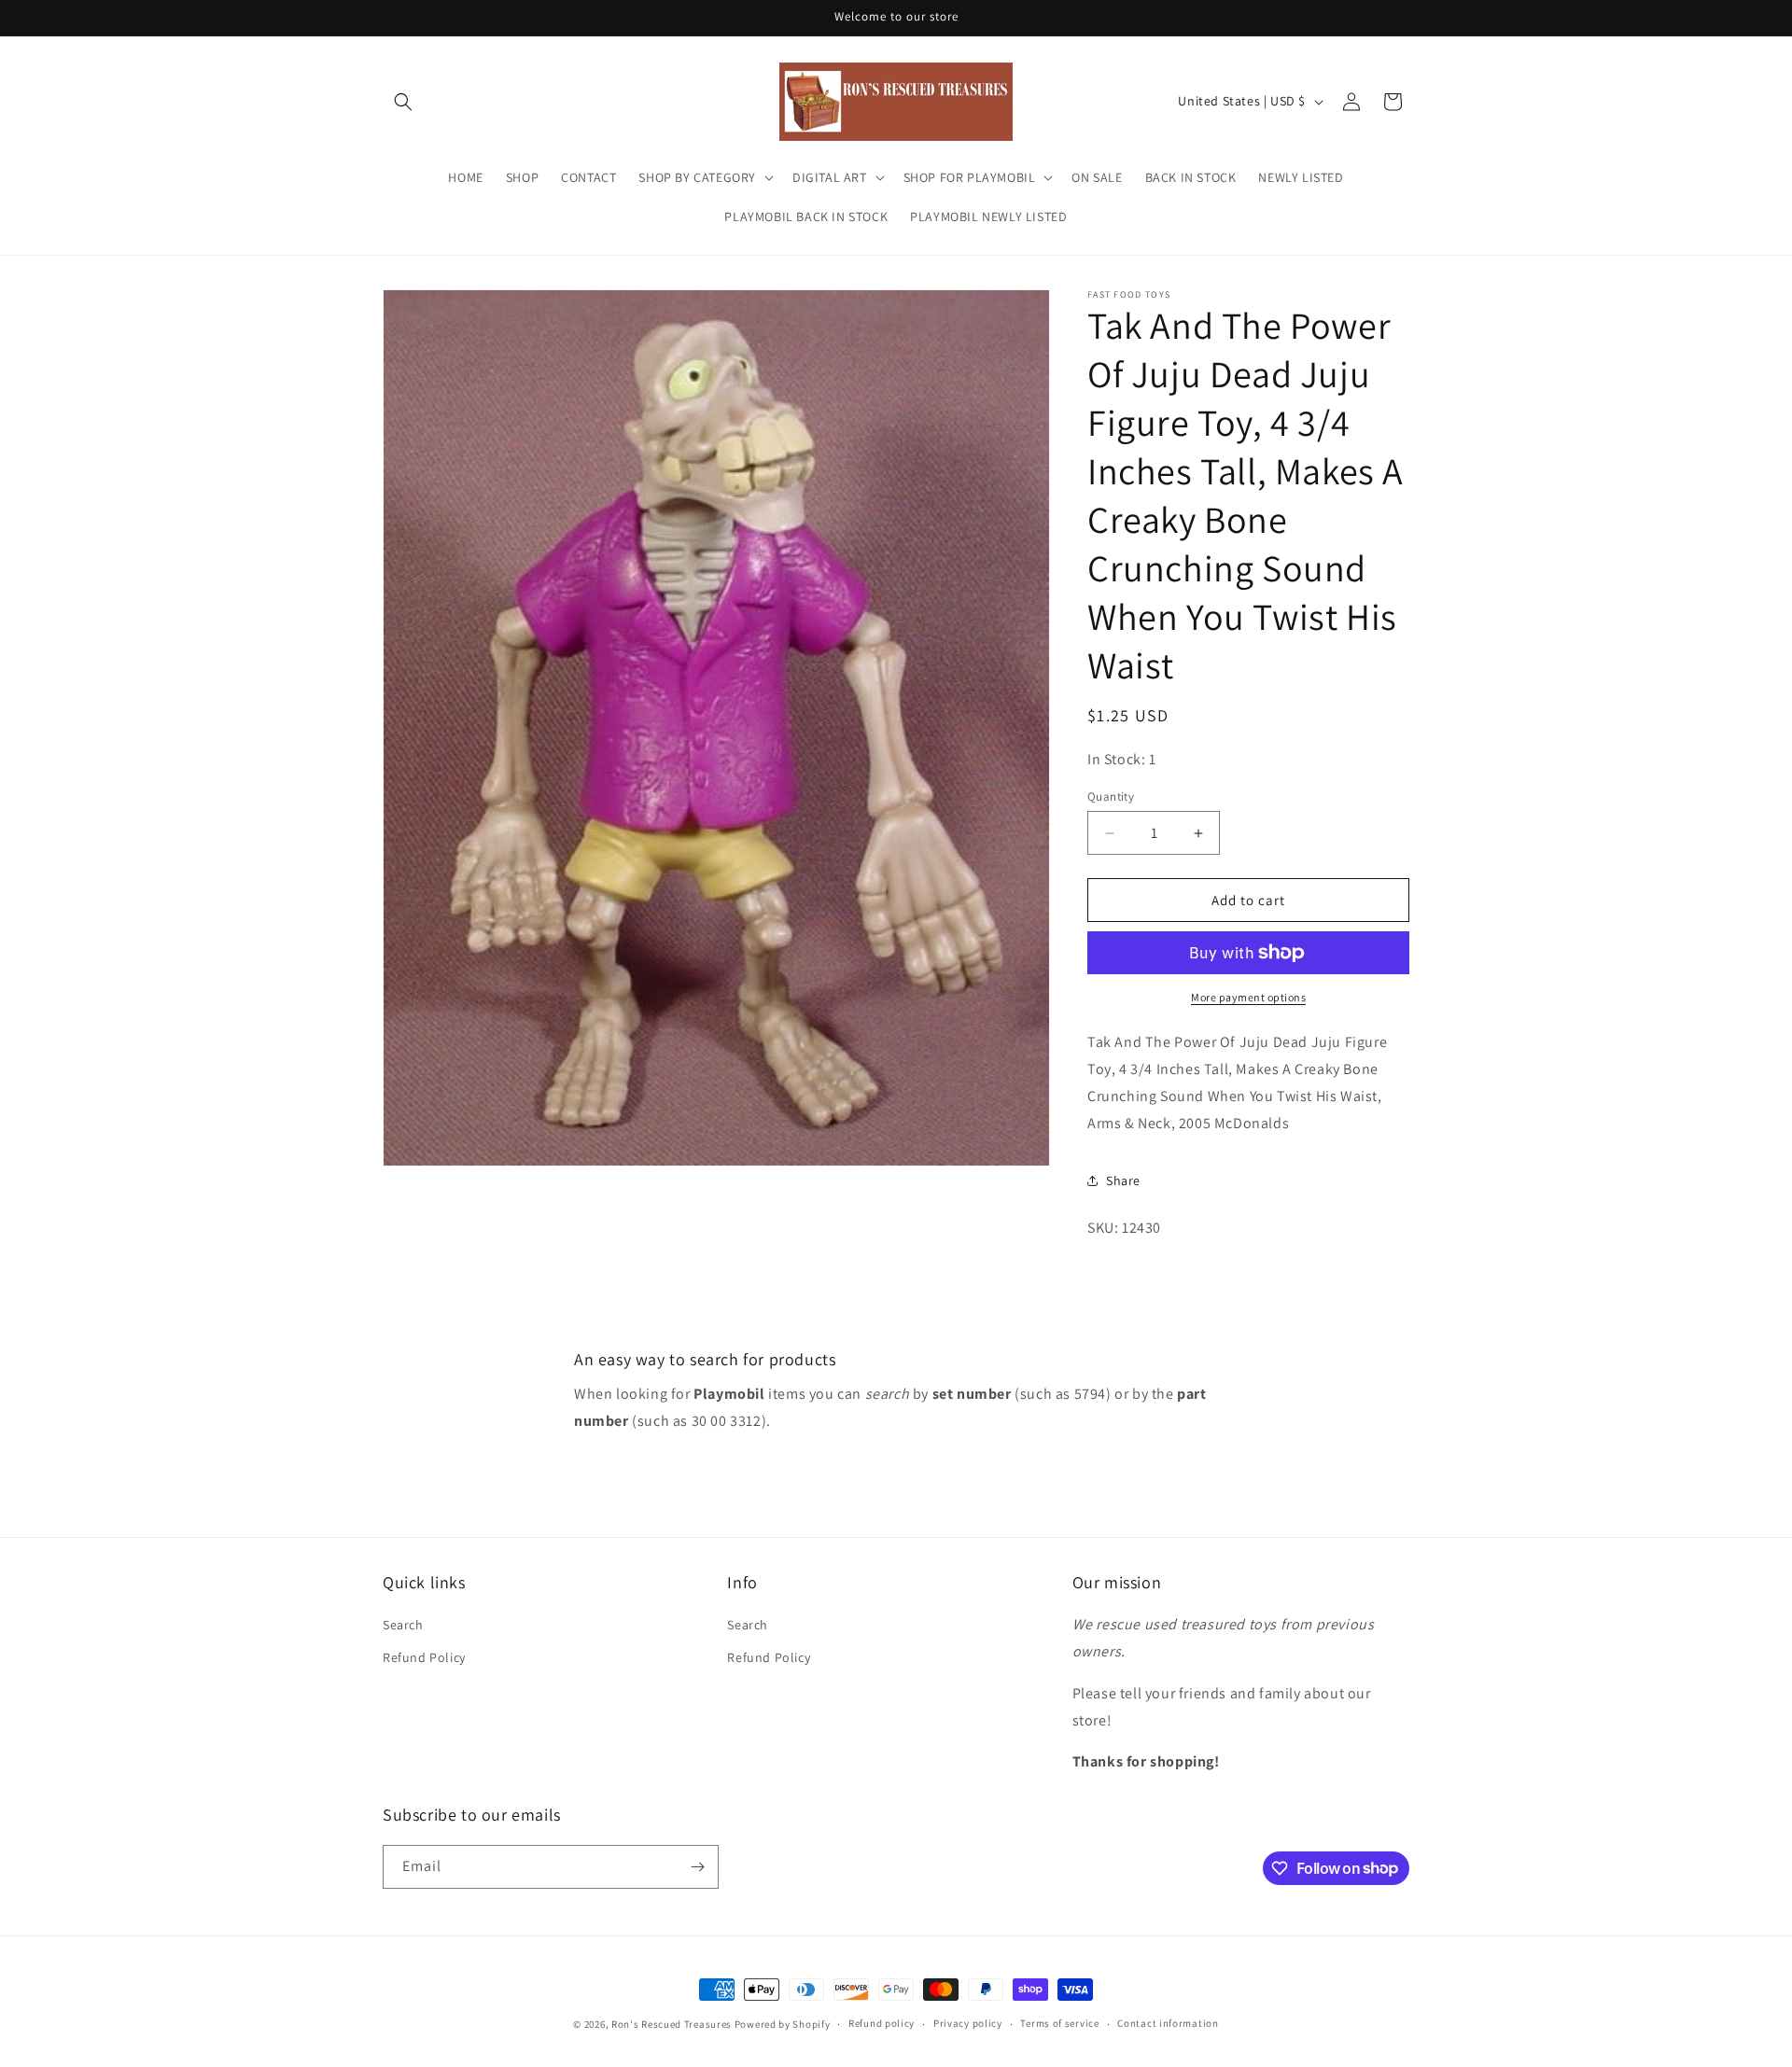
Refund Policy (424, 1657)
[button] (403, 102)
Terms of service (1059, 2023)
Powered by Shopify (783, 2024)
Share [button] (1123, 1180)
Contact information (1168, 2023)
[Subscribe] (697, 1867)
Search (403, 1625)
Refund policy (882, 2023)
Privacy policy (968, 2023)
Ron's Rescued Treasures (672, 2024)
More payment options (1248, 997)
